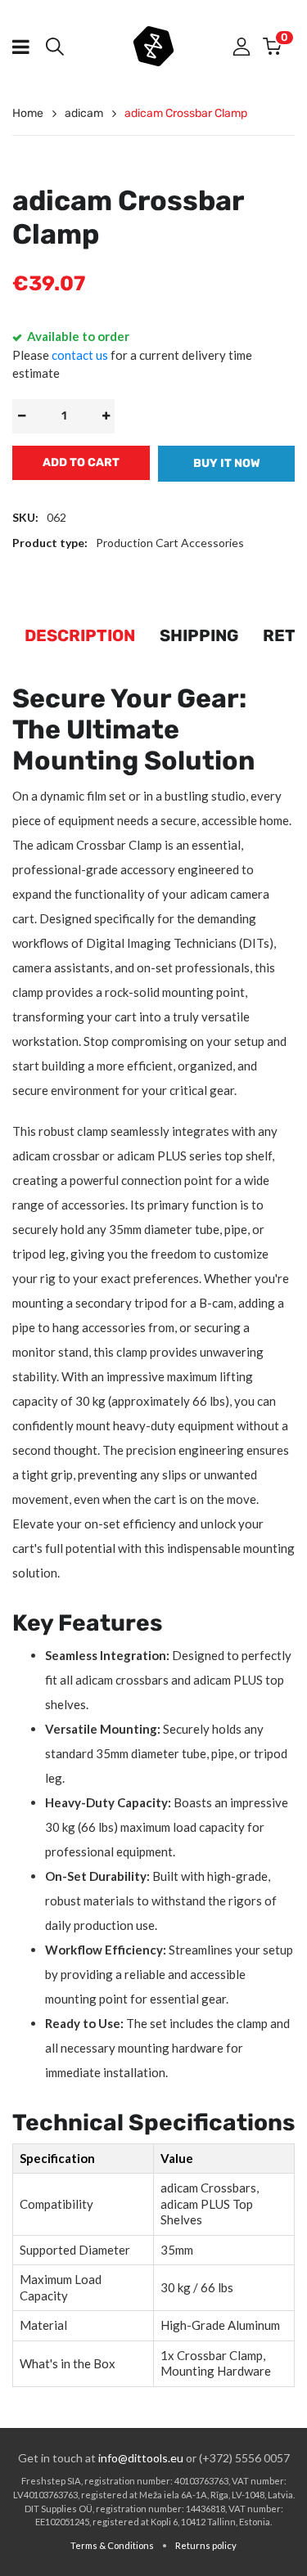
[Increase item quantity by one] (106, 416)
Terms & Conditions (112, 2545)
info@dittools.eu (141, 2458)
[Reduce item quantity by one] (21, 416)
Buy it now (227, 463)
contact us (80, 355)
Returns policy (206, 2545)
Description (80, 635)
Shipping (199, 635)
